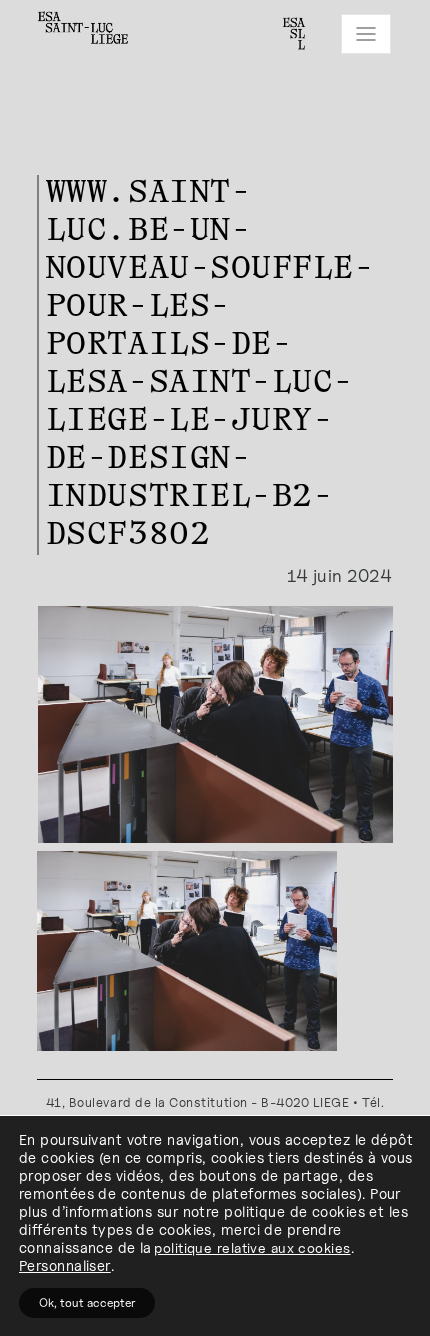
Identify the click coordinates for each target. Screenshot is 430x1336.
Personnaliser (65, 1265)
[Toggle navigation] (366, 34)
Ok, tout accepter (87, 1302)
